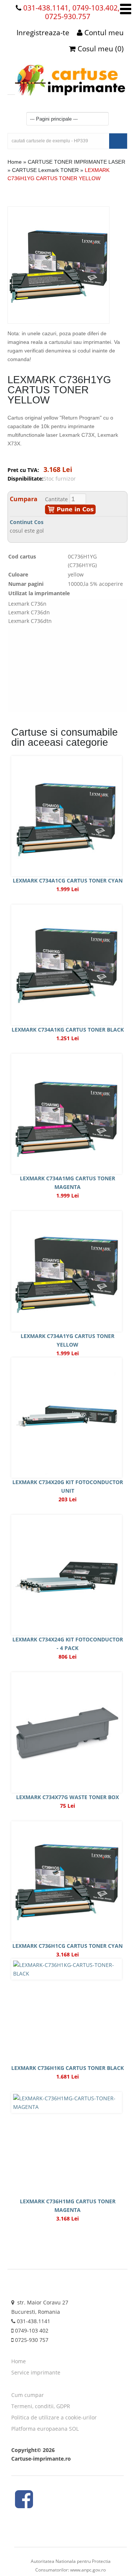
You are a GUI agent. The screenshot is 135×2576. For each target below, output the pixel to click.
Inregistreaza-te (43, 33)
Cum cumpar (28, 2395)
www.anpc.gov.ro (88, 2570)
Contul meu (103, 33)
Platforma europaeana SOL (45, 2429)
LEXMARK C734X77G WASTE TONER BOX (67, 1797)
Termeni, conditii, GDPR (41, 2406)
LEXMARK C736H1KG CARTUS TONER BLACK (67, 2068)
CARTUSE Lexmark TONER (45, 170)
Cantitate (56, 499)
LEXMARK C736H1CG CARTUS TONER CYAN (67, 1946)
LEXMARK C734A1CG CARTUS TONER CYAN (68, 880)
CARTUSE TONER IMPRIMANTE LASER (76, 162)
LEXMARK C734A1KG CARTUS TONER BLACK (68, 1030)
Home (15, 162)
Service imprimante (36, 2372)
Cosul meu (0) (100, 49)
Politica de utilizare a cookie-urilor (54, 2417)
